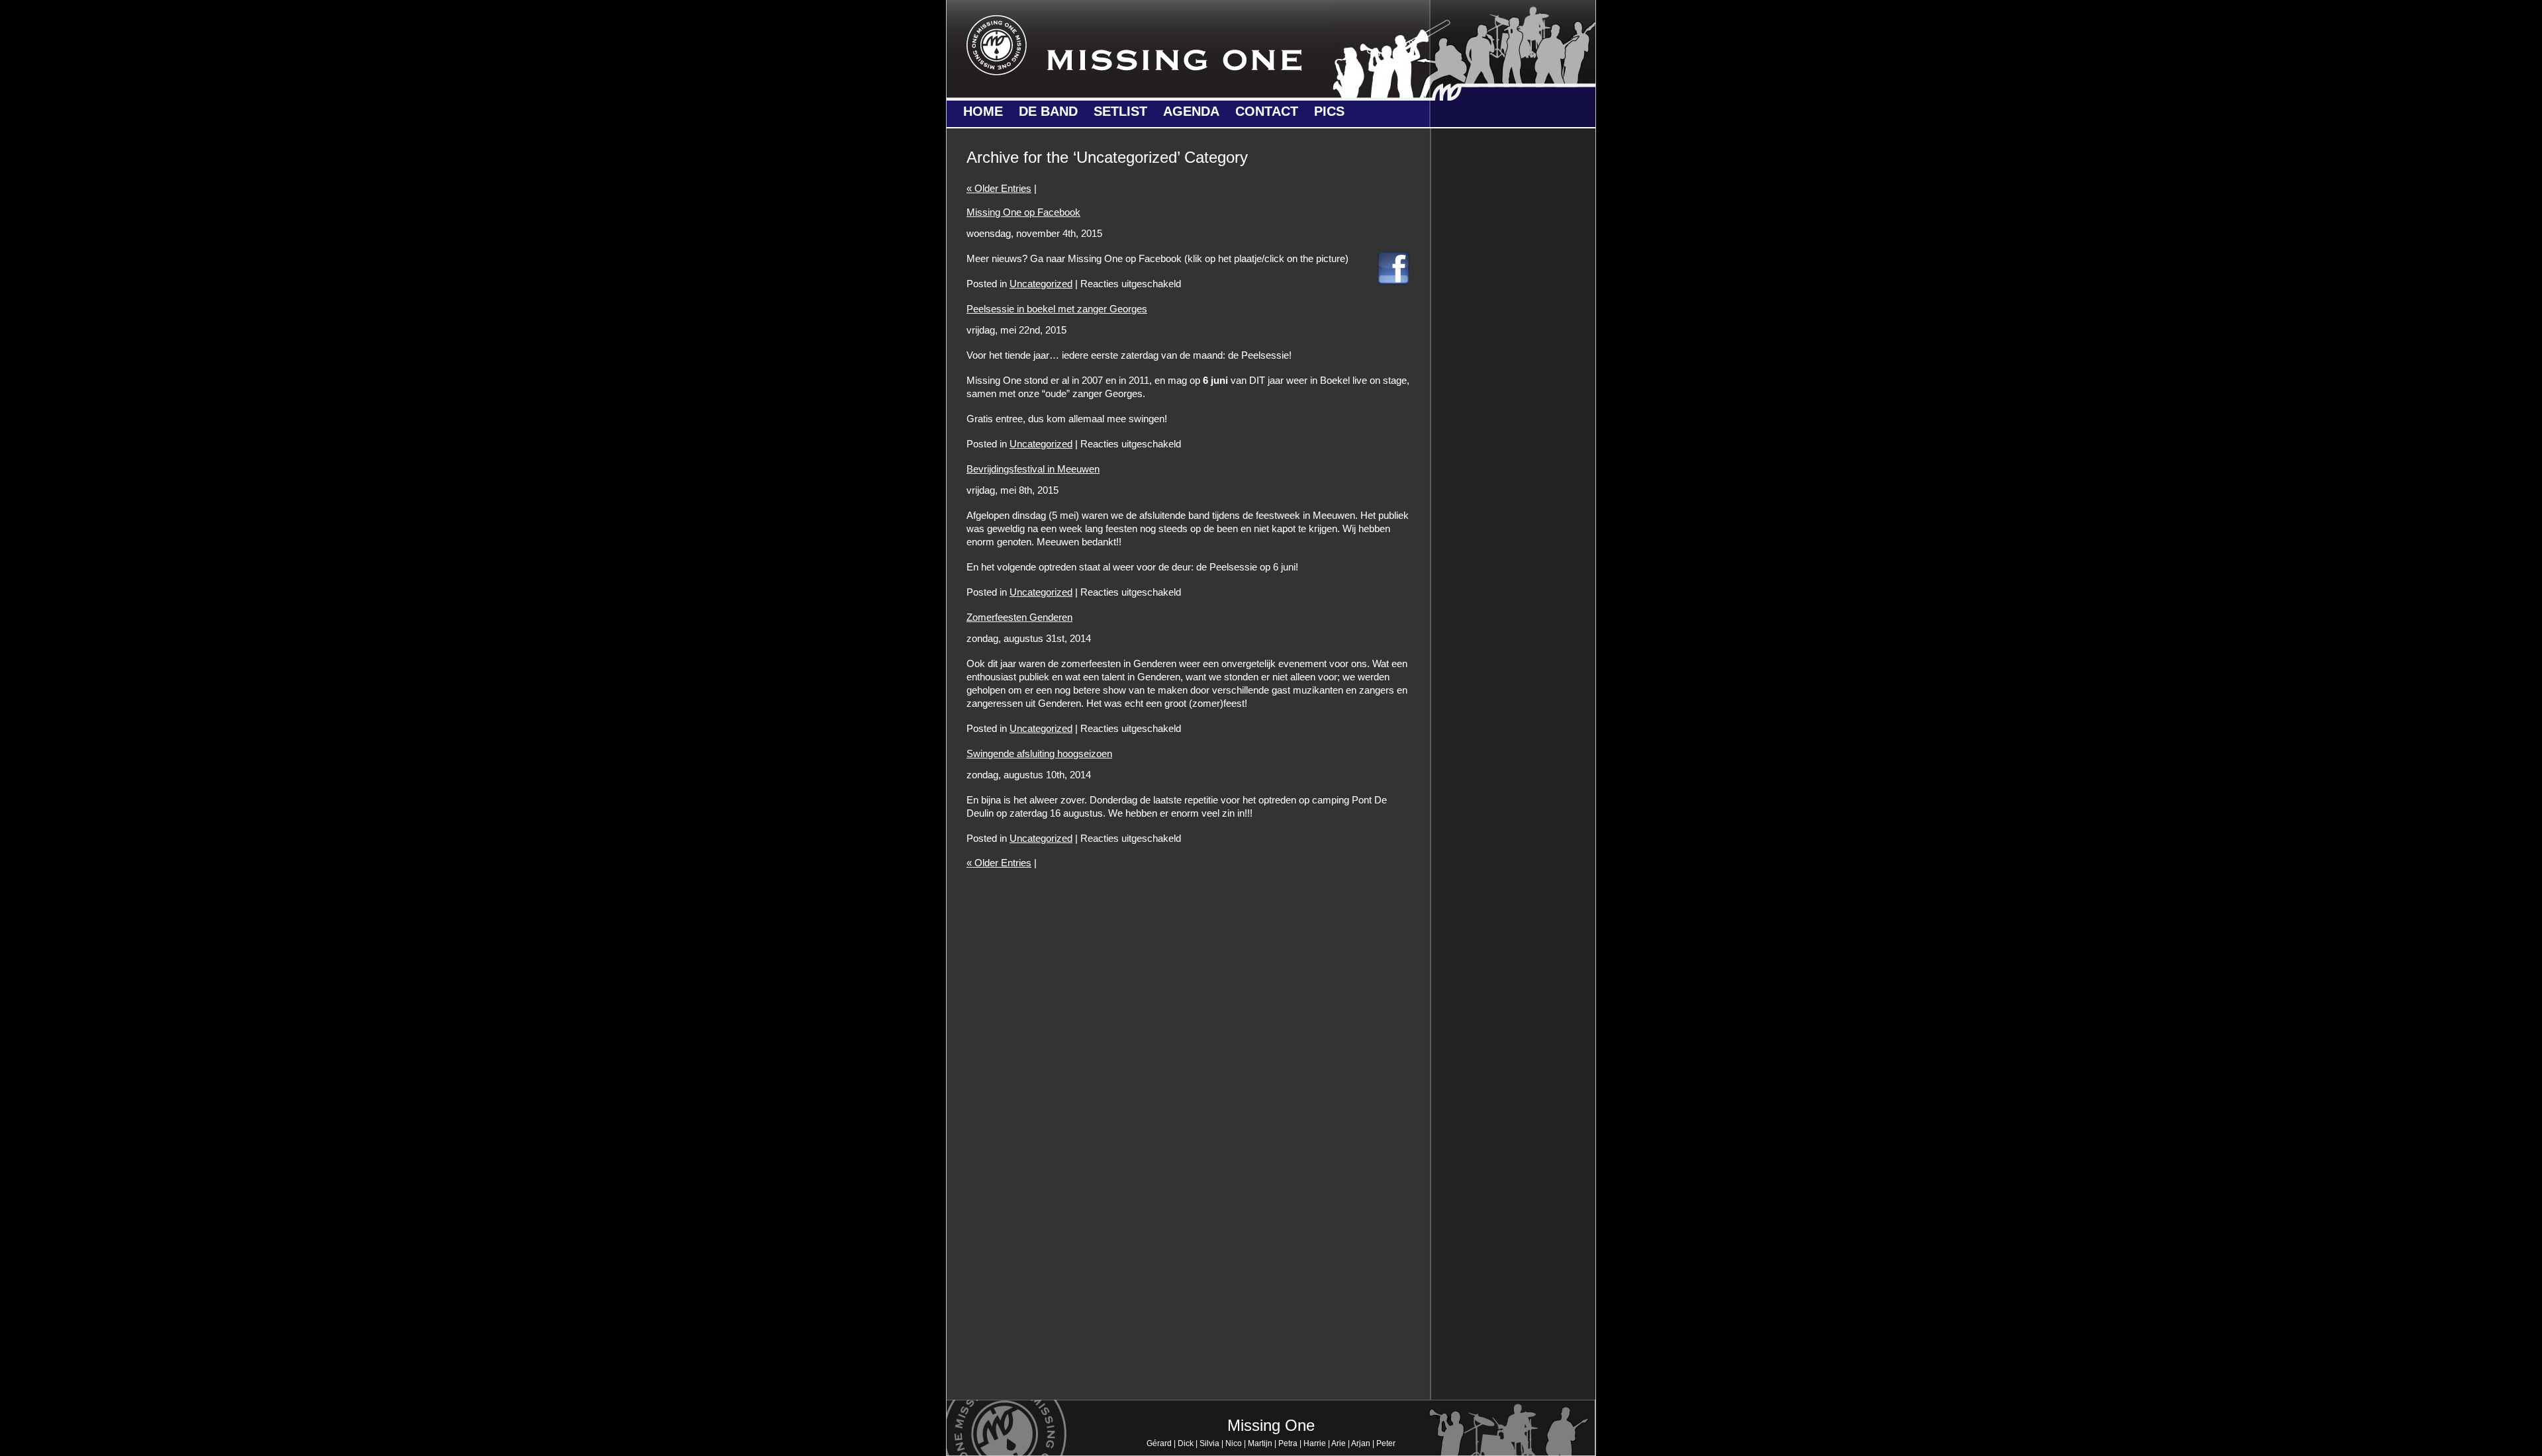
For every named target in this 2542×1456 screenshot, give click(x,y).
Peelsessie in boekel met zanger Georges (1057, 309)
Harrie (1315, 1443)
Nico (1234, 1443)
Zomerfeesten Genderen (1019, 617)
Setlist (1120, 111)
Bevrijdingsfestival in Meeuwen (1033, 469)
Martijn (1260, 1443)
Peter (1386, 1443)
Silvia (1209, 1443)
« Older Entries (999, 188)
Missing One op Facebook (1023, 212)
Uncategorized (1041, 284)
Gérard (1159, 1443)
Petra (1288, 1443)
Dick (1186, 1443)
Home (983, 111)
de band (1048, 111)
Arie (1339, 1443)
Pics (1329, 111)
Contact (1267, 111)
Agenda (1191, 111)
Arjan (1361, 1443)
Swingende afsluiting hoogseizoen (1039, 753)
